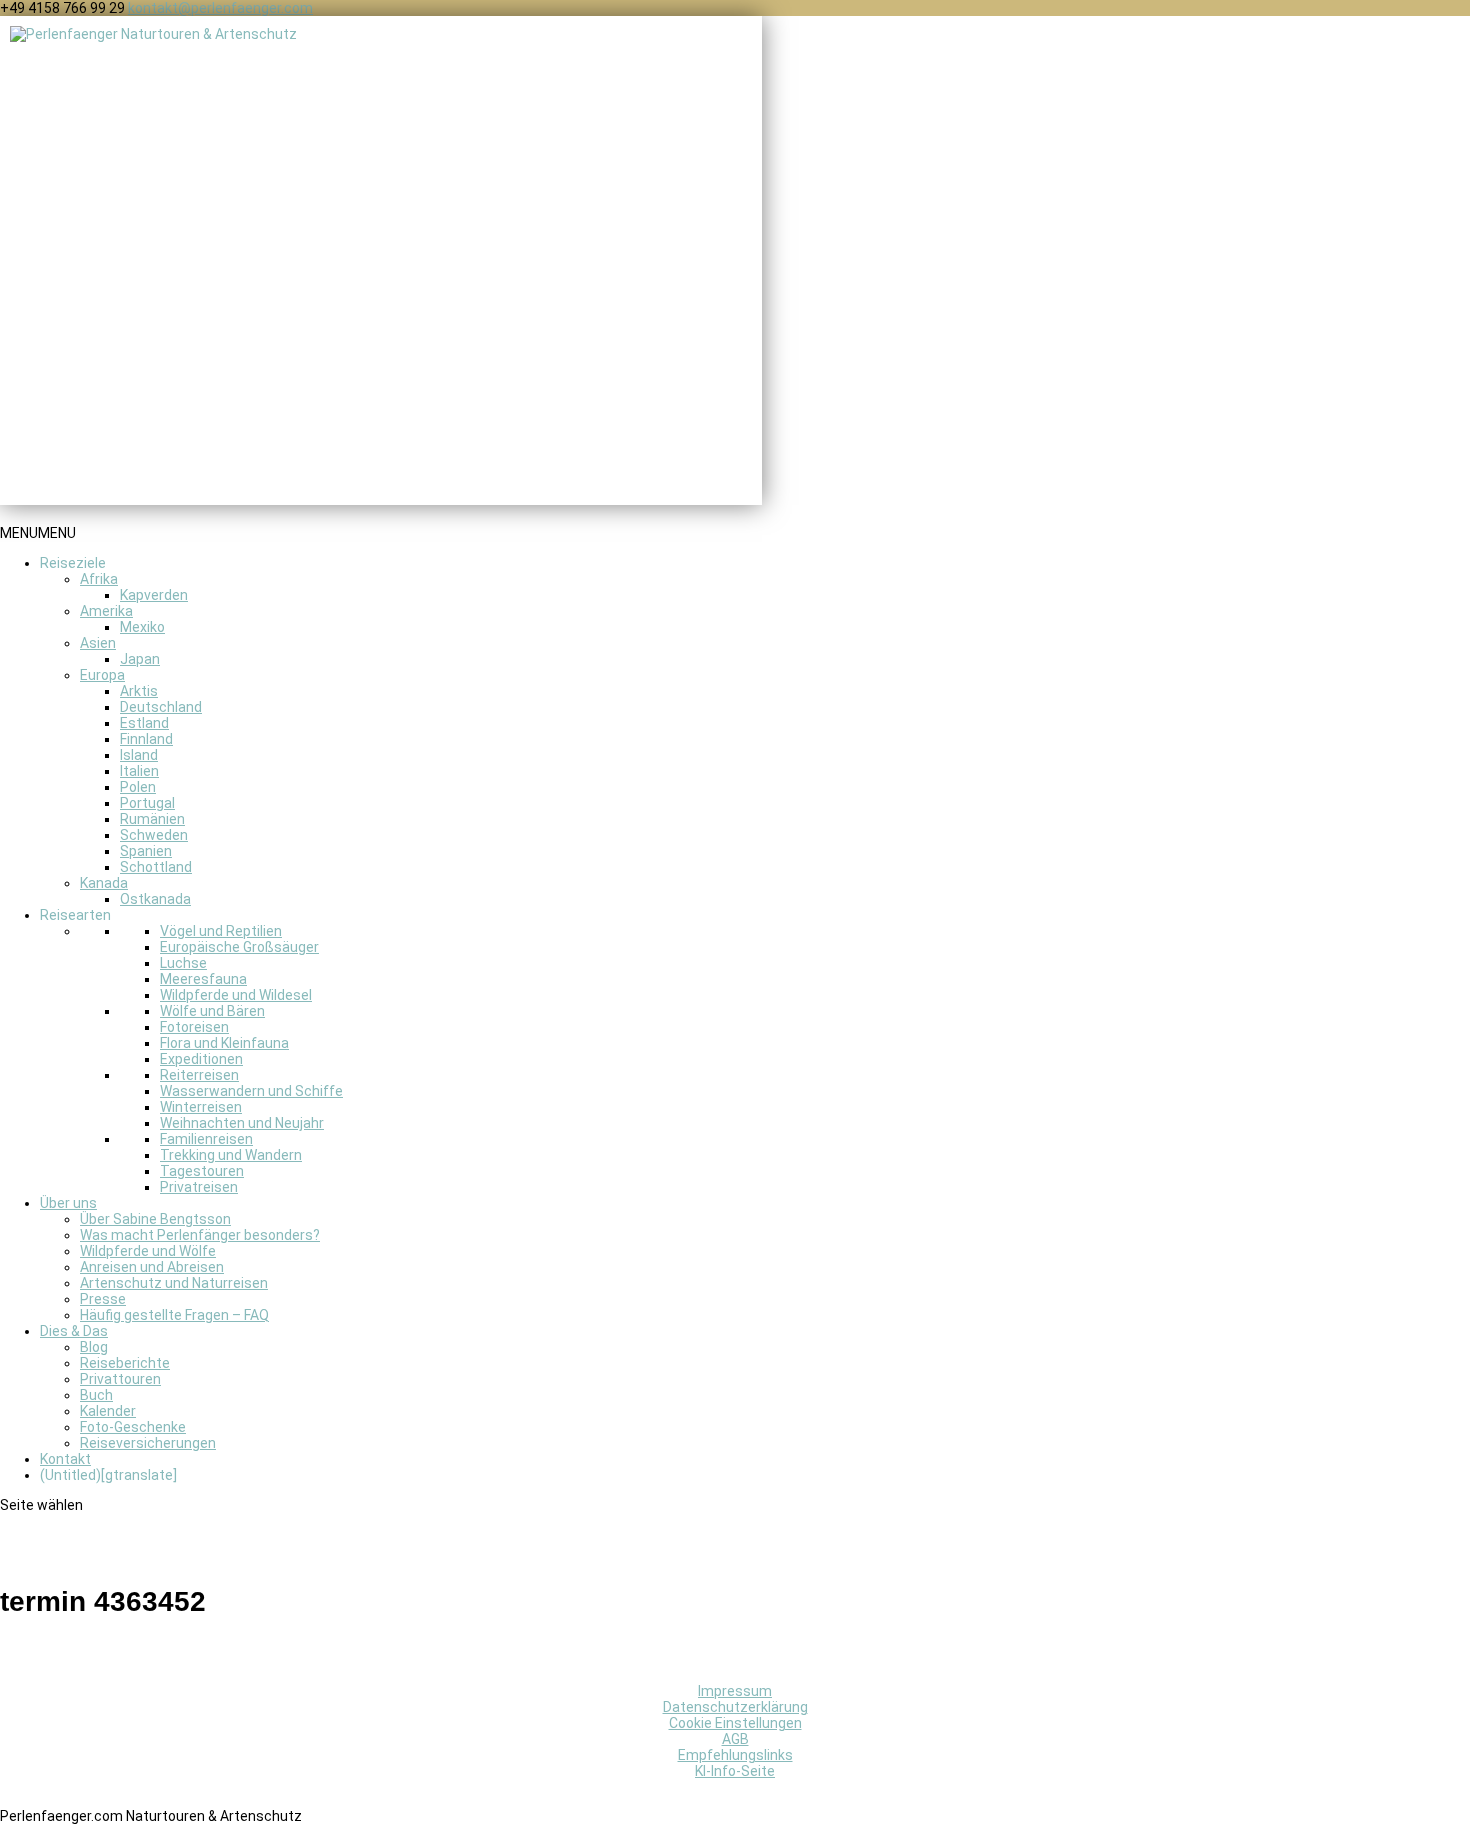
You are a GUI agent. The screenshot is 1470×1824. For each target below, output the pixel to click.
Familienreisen (206, 1139)
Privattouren (120, 1379)
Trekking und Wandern (231, 1155)
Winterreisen (201, 1107)
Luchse (183, 963)
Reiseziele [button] (73, 563)
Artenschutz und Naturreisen (174, 1283)
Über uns (68, 1203)
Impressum (735, 1691)
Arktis (139, 691)
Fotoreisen (194, 1027)
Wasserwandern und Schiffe (251, 1091)
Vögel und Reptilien (221, 931)
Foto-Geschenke (133, 1427)
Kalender (108, 1411)
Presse (103, 1299)
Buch (96, 1395)
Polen (138, 787)
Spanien (146, 851)
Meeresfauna (203, 979)
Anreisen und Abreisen (152, 1267)
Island (139, 755)
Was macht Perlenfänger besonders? (200, 1235)
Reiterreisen (199, 1075)
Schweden (154, 835)
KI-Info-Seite (735, 1771)
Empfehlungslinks (735, 1755)
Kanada (104, 883)
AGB (735, 1739)
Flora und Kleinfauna (224, 1043)
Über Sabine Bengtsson (155, 1219)
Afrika (99, 579)
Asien (98, 643)
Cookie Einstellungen (735, 1723)
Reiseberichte (125, 1363)
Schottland (156, 867)
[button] (38, 533)
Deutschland (161, 707)
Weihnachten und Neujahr (242, 1123)
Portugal (147, 803)
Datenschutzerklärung (735, 1707)
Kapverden (154, 595)
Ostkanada (155, 899)
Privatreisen (199, 1187)
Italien (139, 771)
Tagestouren (202, 1171)
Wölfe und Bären (212, 1011)
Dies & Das (74, 1331)
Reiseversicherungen (148, 1443)
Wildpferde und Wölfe (148, 1251)
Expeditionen (201, 1059)
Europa (102, 675)
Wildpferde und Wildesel (236, 995)
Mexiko (142, 627)
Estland (144, 723)
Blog (94, 1347)
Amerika (106, 611)
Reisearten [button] (75, 915)
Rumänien (152, 819)
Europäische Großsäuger (239, 947)
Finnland (146, 739)
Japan (140, 659)
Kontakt (65, 1459)
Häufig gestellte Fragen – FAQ (174, 1315)
